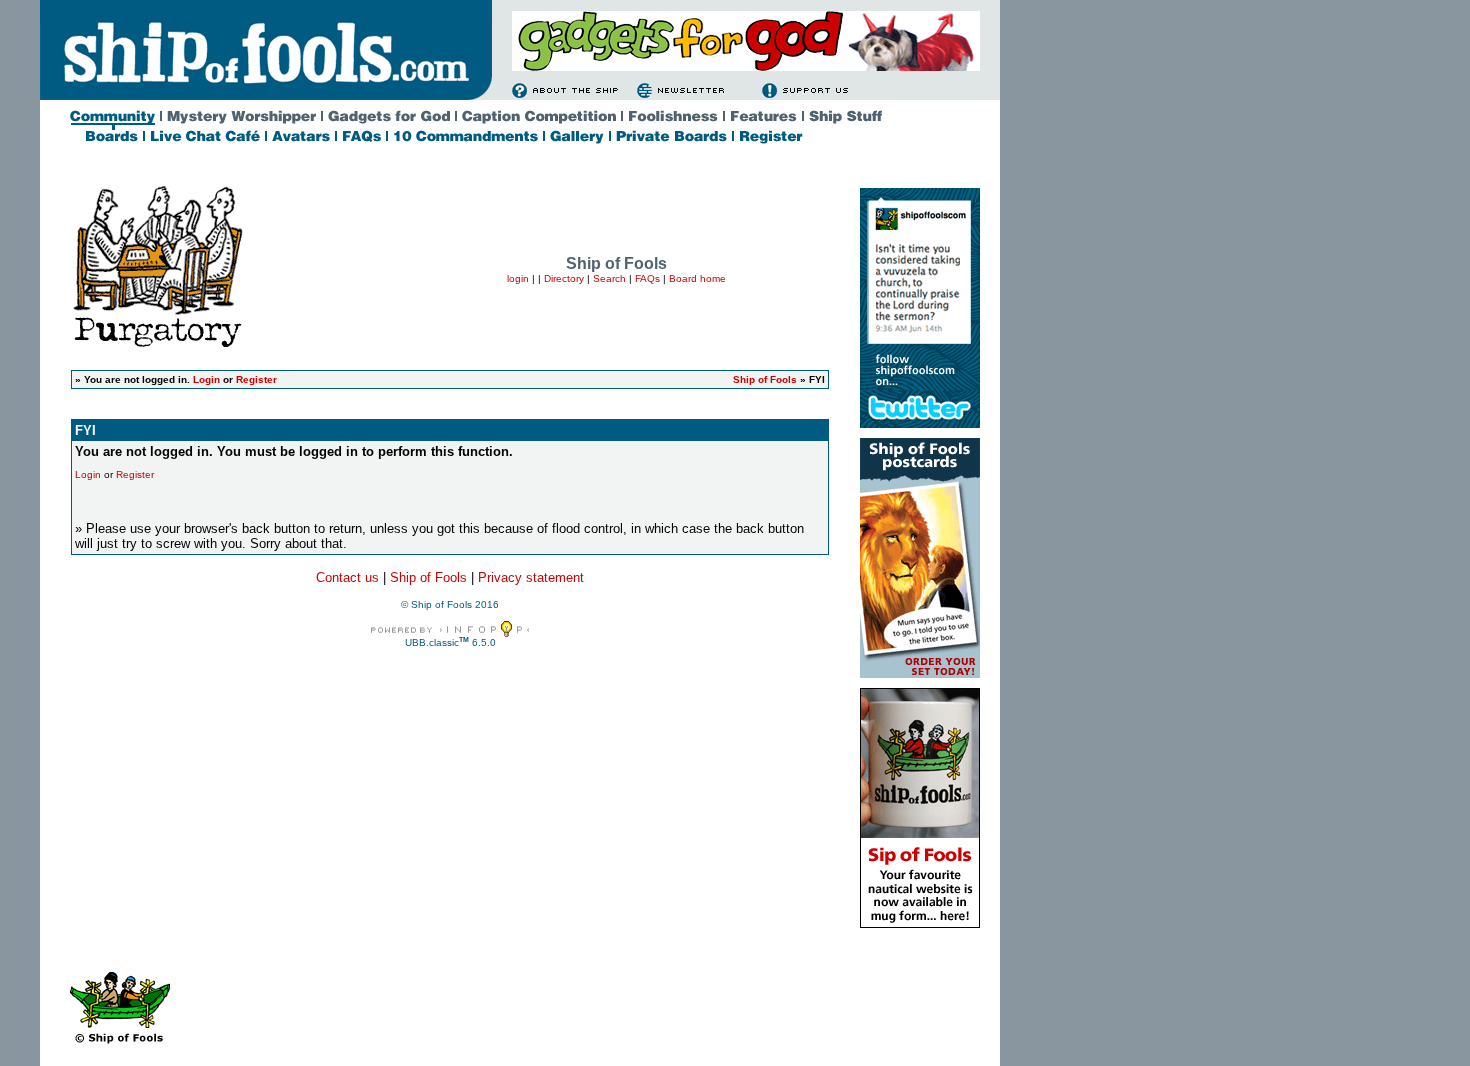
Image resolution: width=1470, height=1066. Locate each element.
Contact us (347, 577)
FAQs (647, 278)
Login (206, 379)
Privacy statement (531, 577)
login (518, 278)
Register (256, 379)
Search (609, 278)
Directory (564, 278)
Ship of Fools (765, 379)
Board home (697, 278)
